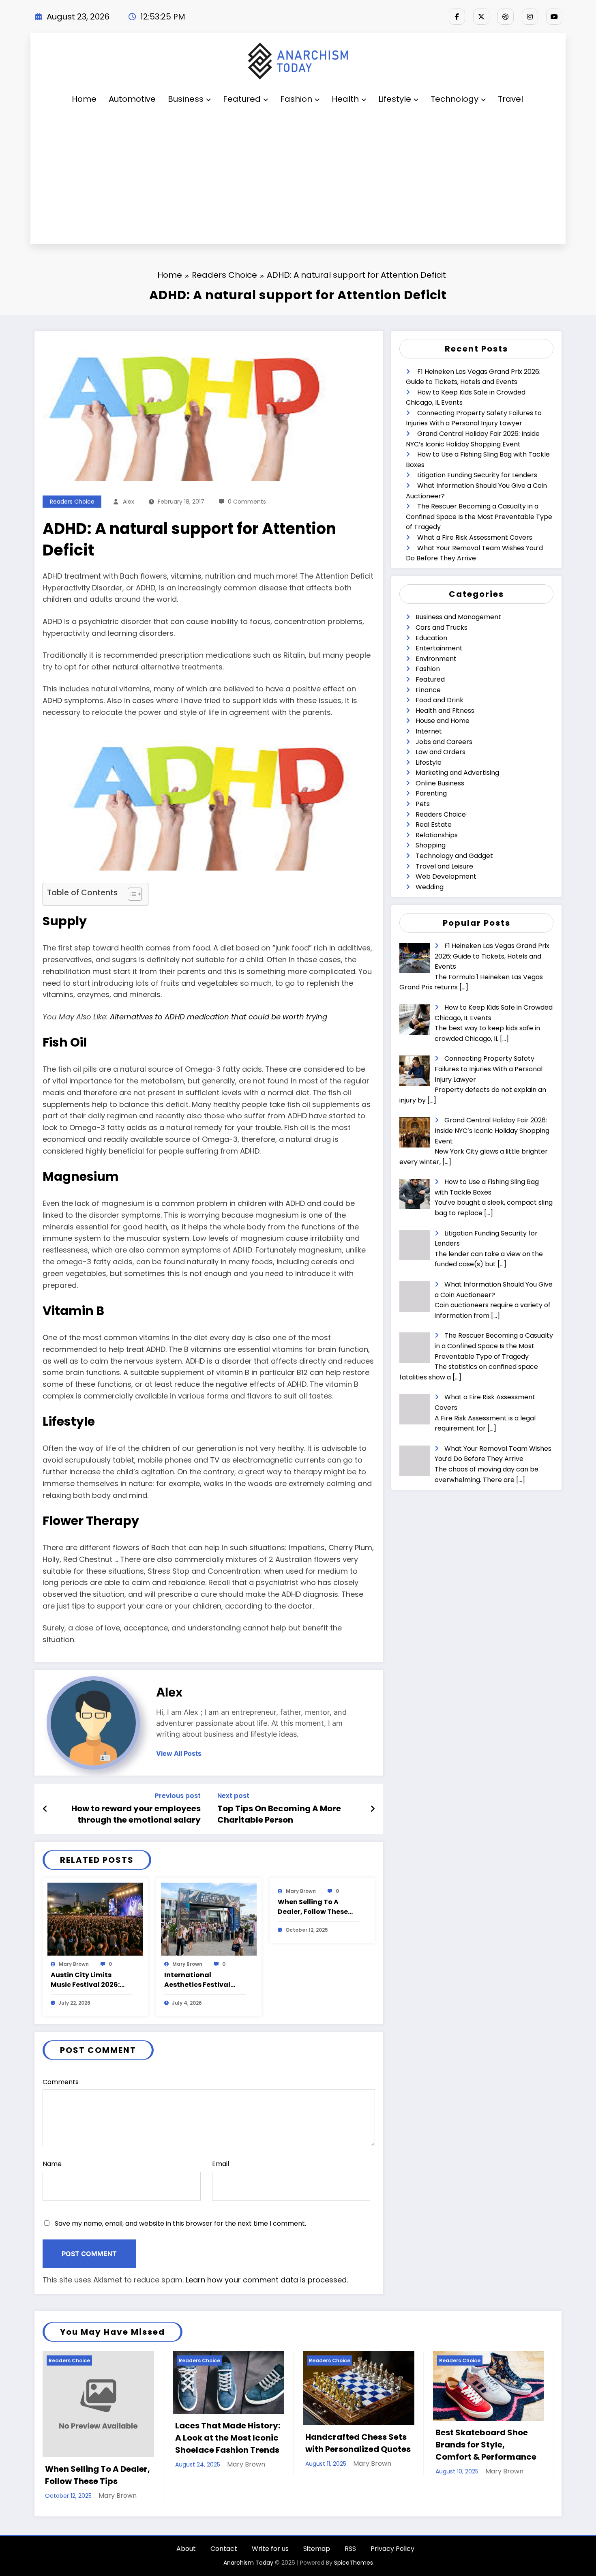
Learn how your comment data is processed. (267, 2280)
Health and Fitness (445, 711)
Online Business (440, 783)
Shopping (431, 845)
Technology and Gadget (454, 856)
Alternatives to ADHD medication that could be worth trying (219, 1017)
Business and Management (458, 617)
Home (84, 99)
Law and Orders (441, 752)
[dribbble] (506, 17)
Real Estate (434, 825)
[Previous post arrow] (45, 1809)
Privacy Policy (392, 2549)
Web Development (446, 876)
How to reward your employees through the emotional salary (136, 1814)
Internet (429, 731)
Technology (455, 99)
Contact (224, 2549)
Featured (242, 99)
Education (431, 638)
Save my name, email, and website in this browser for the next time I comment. (180, 2223)
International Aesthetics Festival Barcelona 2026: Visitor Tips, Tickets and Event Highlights (204, 1980)
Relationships (437, 835)
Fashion (296, 99)
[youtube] (554, 17)
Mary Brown (74, 1964)
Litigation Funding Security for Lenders (477, 475)
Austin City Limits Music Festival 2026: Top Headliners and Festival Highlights (85, 1980)
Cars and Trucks (442, 627)
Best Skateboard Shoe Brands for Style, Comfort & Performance (486, 2445)
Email (221, 2164)
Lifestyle (395, 99)
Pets (423, 804)
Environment (436, 659)
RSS (350, 2549)
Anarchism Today (248, 2563)
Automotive (132, 99)
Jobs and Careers (444, 742)
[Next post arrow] (373, 1809)
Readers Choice (72, 502)
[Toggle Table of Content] (131, 894)
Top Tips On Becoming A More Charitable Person (279, 1814)
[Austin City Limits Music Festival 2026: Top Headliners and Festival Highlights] (95, 1919)
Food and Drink (439, 700)
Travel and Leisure (444, 866)
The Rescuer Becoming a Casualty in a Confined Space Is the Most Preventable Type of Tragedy (479, 517)
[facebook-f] (457, 17)
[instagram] (530, 17)
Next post (233, 1796)
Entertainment (439, 648)
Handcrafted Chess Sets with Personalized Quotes (358, 2443)
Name (52, 2164)
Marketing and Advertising (457, 773)
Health (345, 99)
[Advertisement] (298, 178)
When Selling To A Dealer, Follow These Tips (313, 1907)
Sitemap (317, 2549)
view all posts (179, 1753)
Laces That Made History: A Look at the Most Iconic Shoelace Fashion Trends (228, 2438)
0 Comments (247, 502)
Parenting (431, 793)
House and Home (443, 721)
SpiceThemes (354, 2563)
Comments (61, 2082)
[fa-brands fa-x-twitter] (481, 17)
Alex (129, 502)
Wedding (430, 887)
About (186, 2549)
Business (186, 99)
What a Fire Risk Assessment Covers (475, 537)
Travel (510, 99)
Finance (428, 690)
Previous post (178, 1796)
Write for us (270, 2549)
